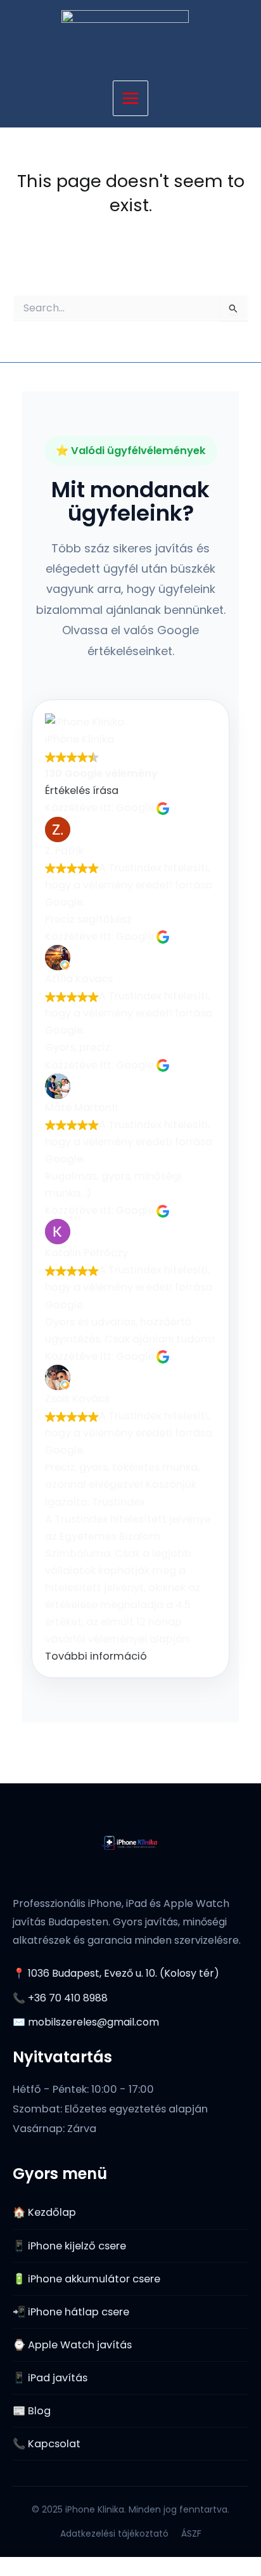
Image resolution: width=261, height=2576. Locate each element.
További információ (96, 1656)
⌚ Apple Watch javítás (72, 2345)
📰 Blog (32, 2411)
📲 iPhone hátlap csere (71, 2312)
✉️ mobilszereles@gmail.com (86, 2022)
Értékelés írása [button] (82, 790)
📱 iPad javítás (50, 2378)
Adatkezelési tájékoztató (114, 2534)
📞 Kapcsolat (47, 2444)
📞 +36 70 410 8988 (60, 1998)
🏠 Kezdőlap (44, 2212)
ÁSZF (191, 2534)
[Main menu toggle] (131, 99)
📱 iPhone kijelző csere (69, 2246)
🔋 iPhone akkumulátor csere (86, 2279)
